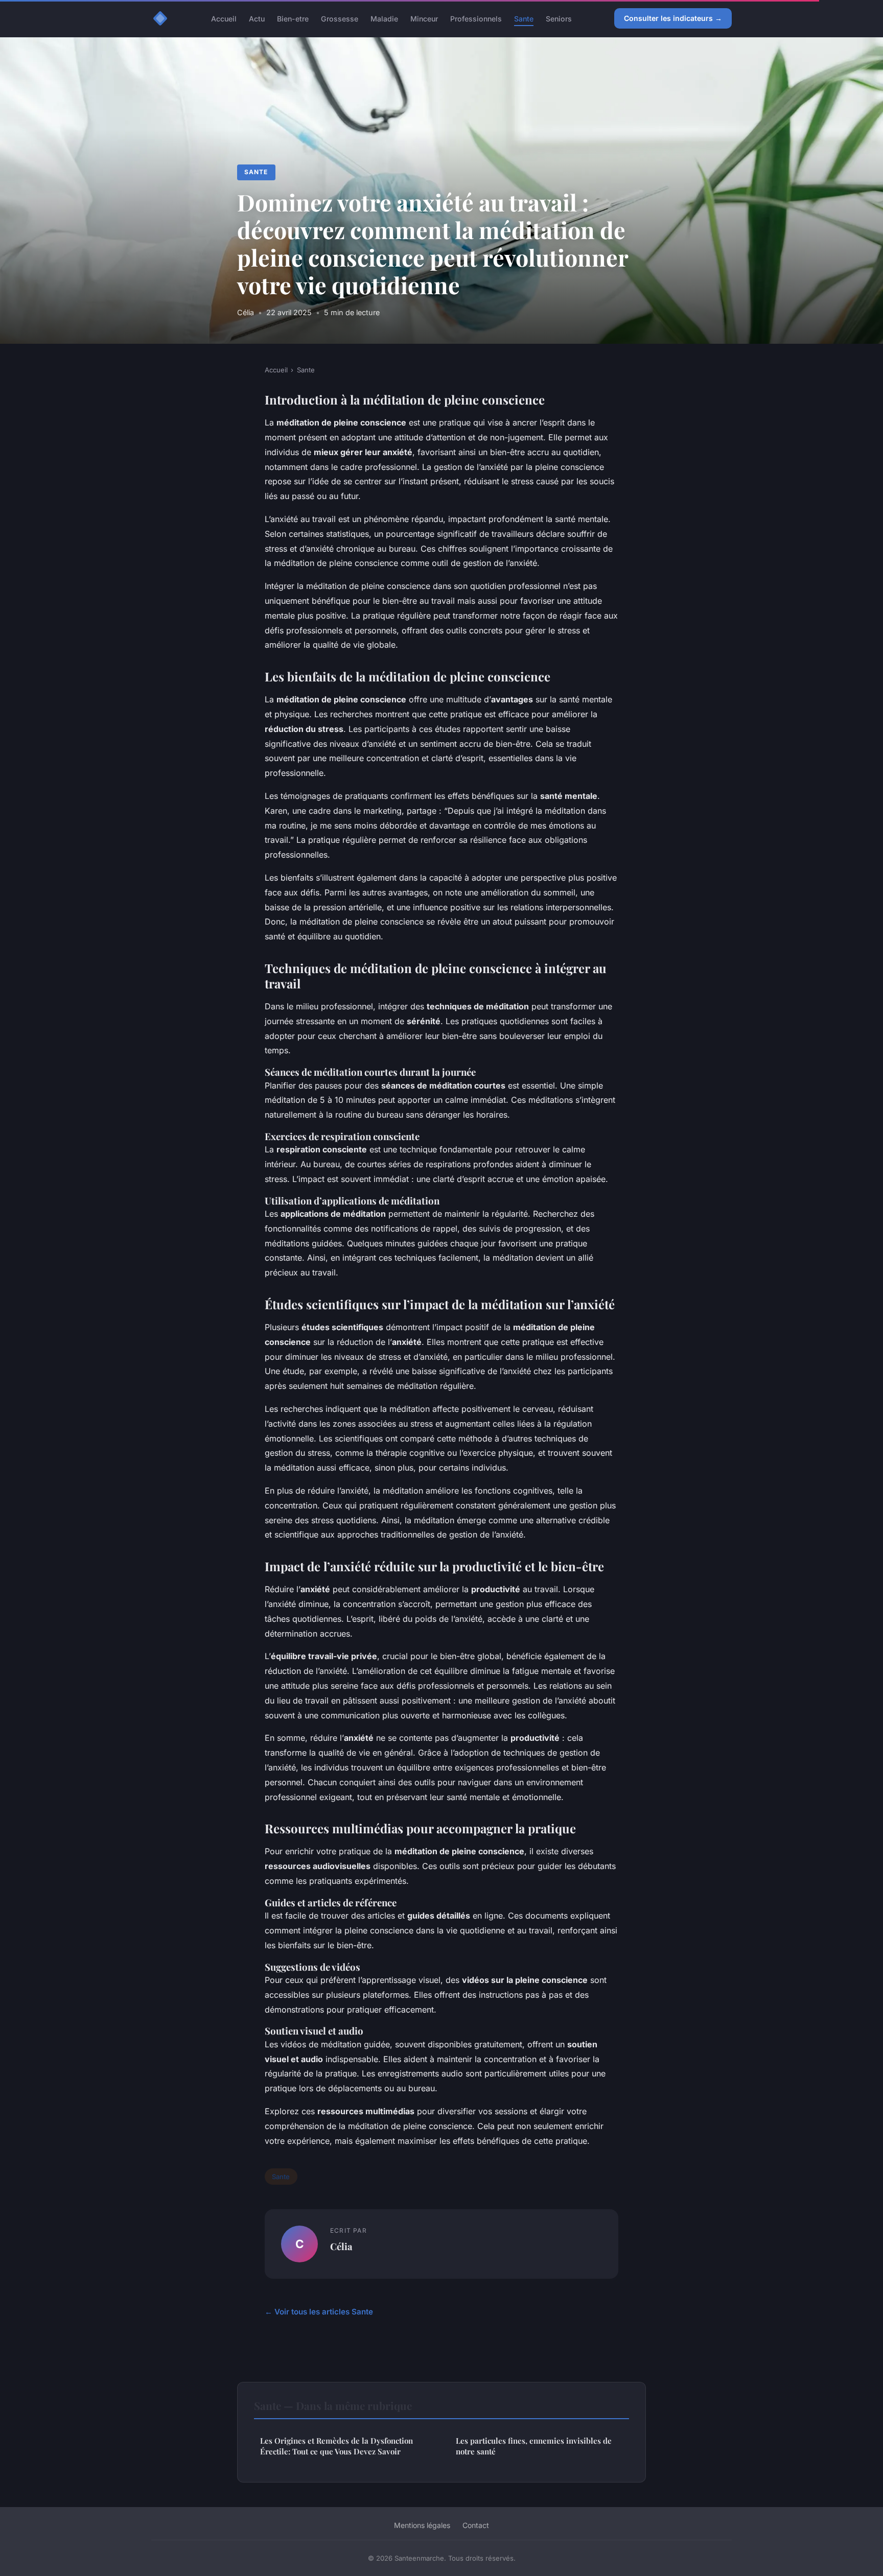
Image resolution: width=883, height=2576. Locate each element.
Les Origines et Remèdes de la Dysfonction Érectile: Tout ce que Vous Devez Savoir (336, 2446)
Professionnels (476, 18)
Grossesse (340, 18)
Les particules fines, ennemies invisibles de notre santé (534, 2446)
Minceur (424, 18)
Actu (257, 18)
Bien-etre (293, 18)
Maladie (384, 18)
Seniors (559, 18)
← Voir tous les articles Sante (319, 2312)
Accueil (224, 18)
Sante (524, 18)
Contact (476, 2525)
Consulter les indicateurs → (673, 18)
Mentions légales (422, 2525)
